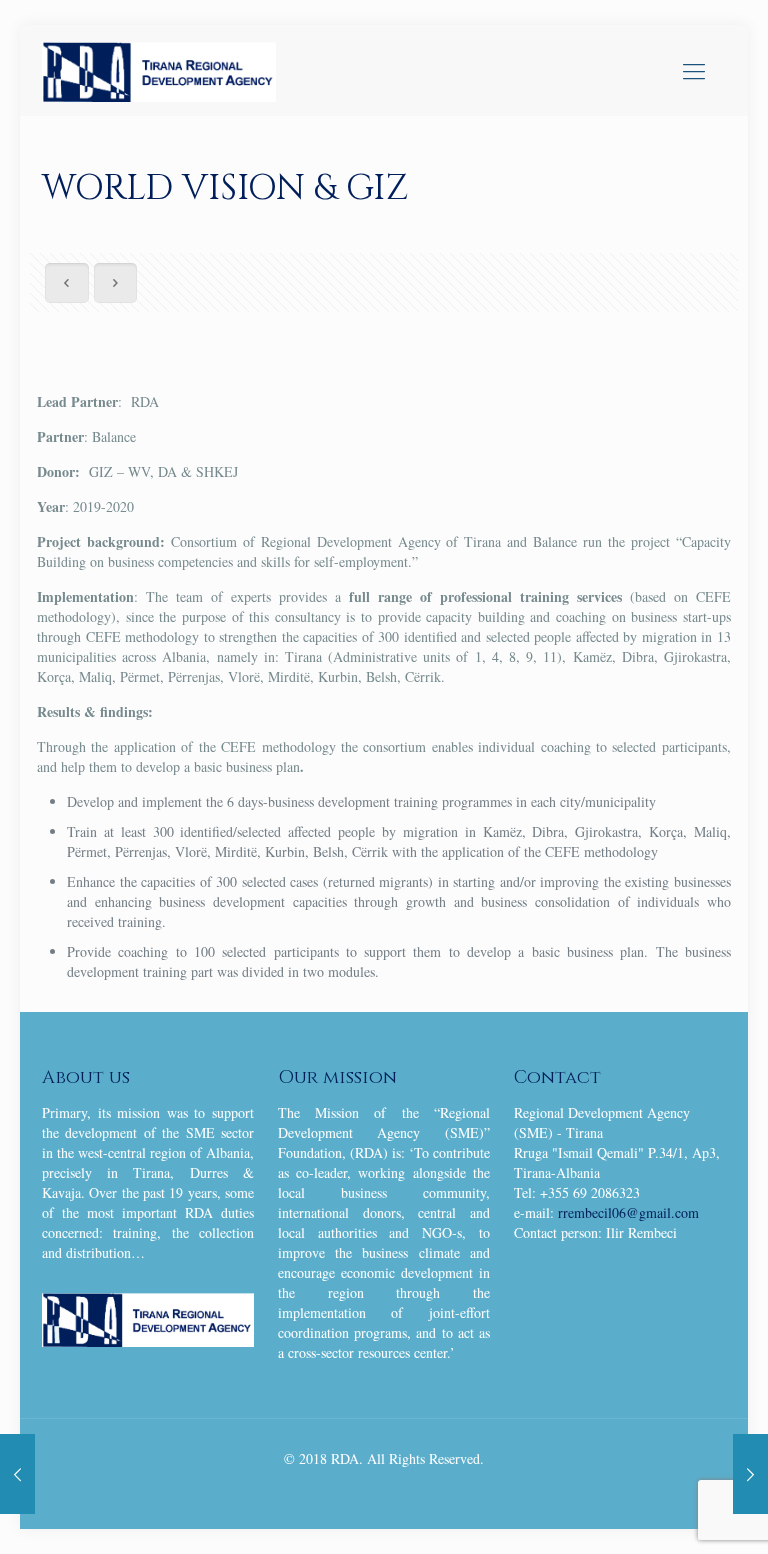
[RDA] (159, 70)
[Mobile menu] (694, 70)
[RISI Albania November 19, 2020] (17, 1474)
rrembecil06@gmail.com (628, 1212)
